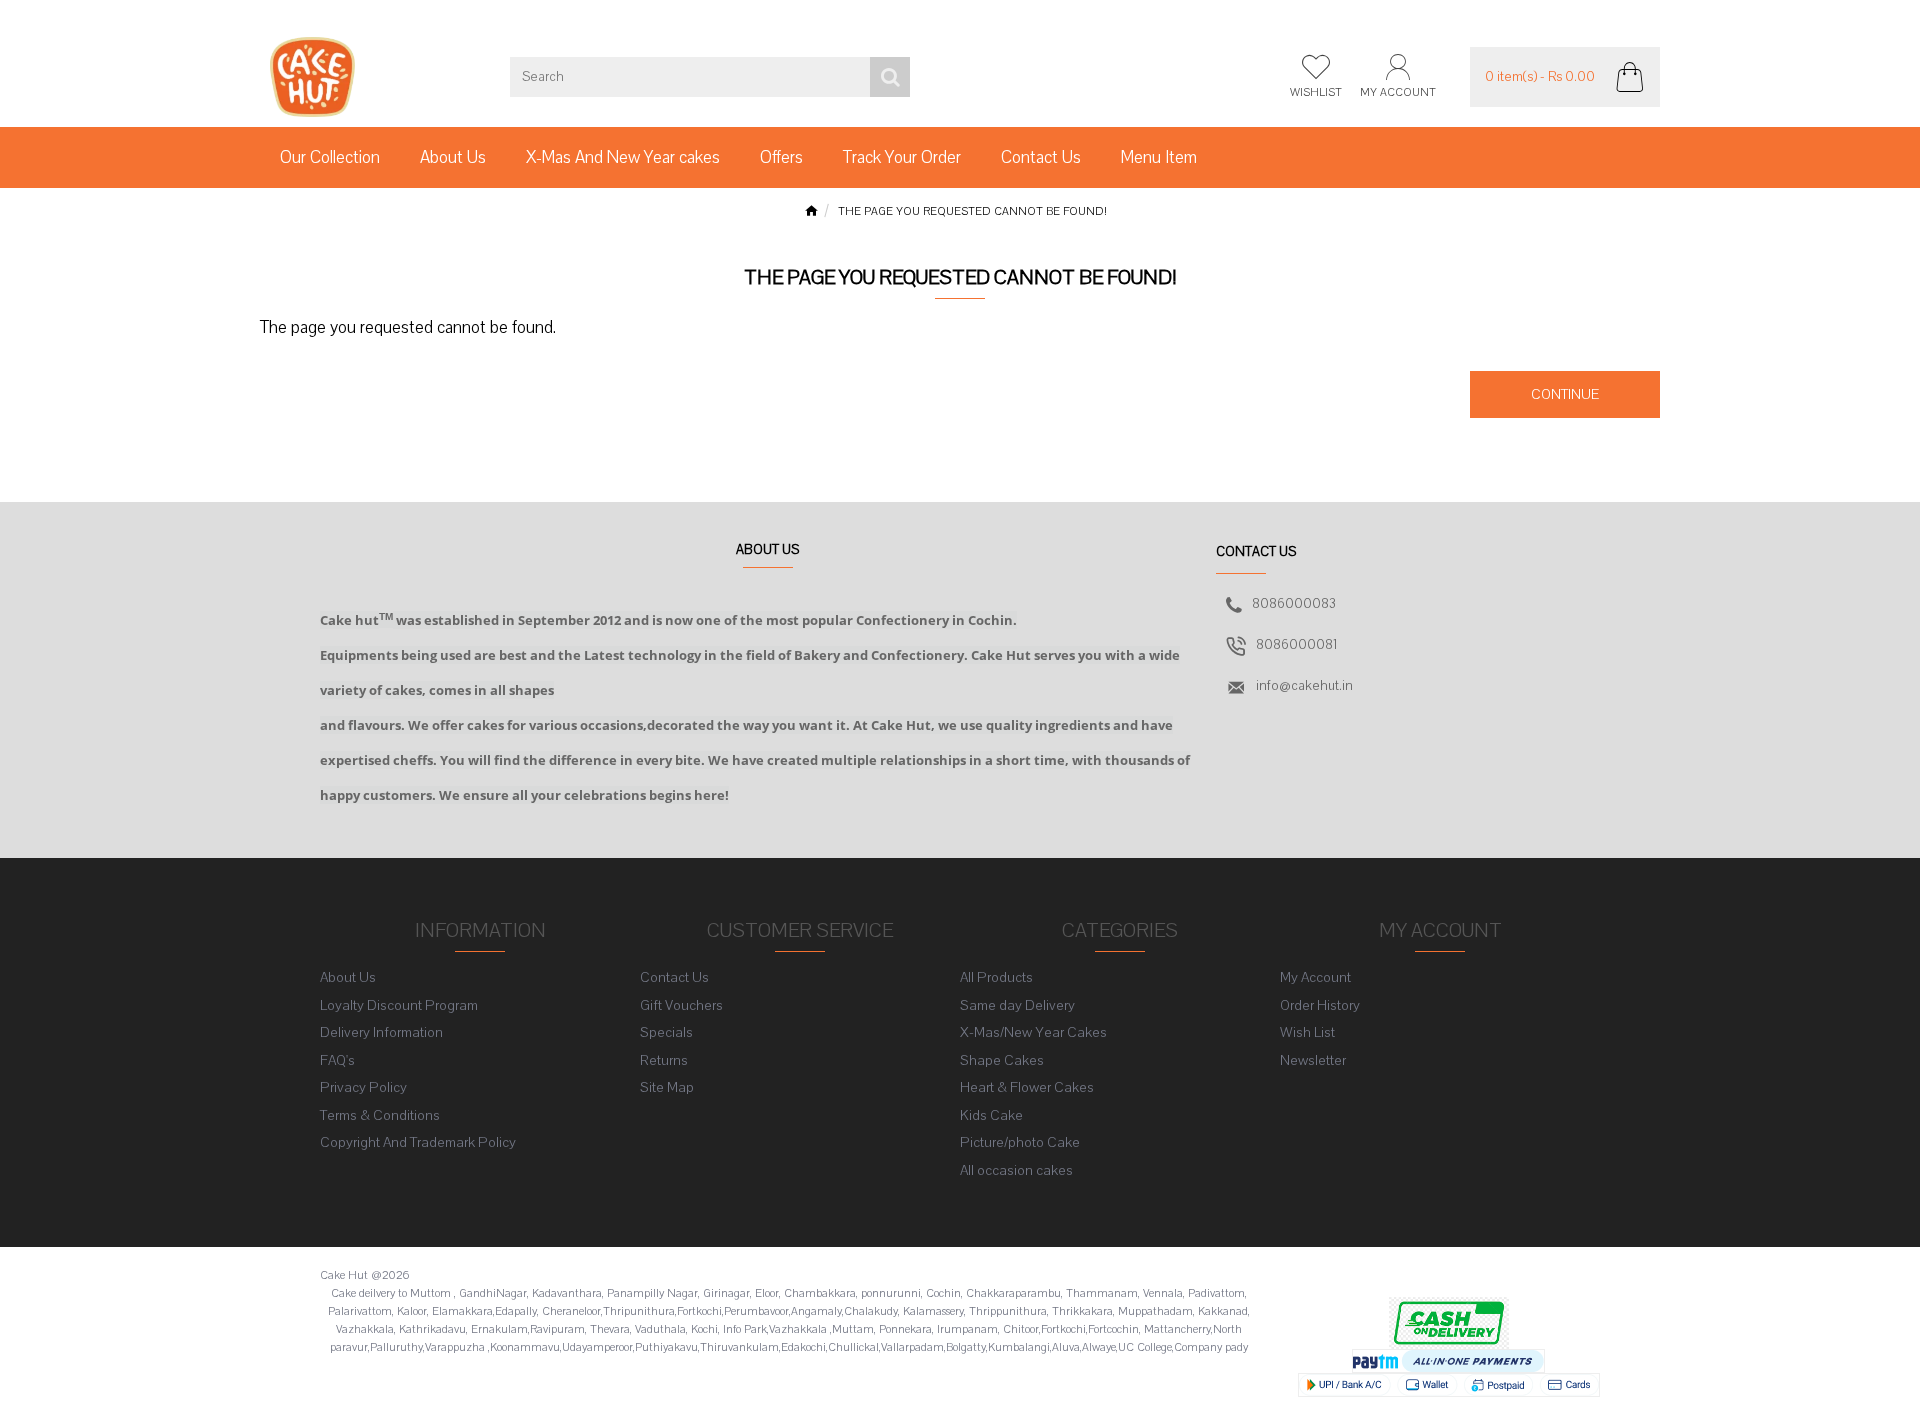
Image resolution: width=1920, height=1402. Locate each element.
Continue (1565, 394)
